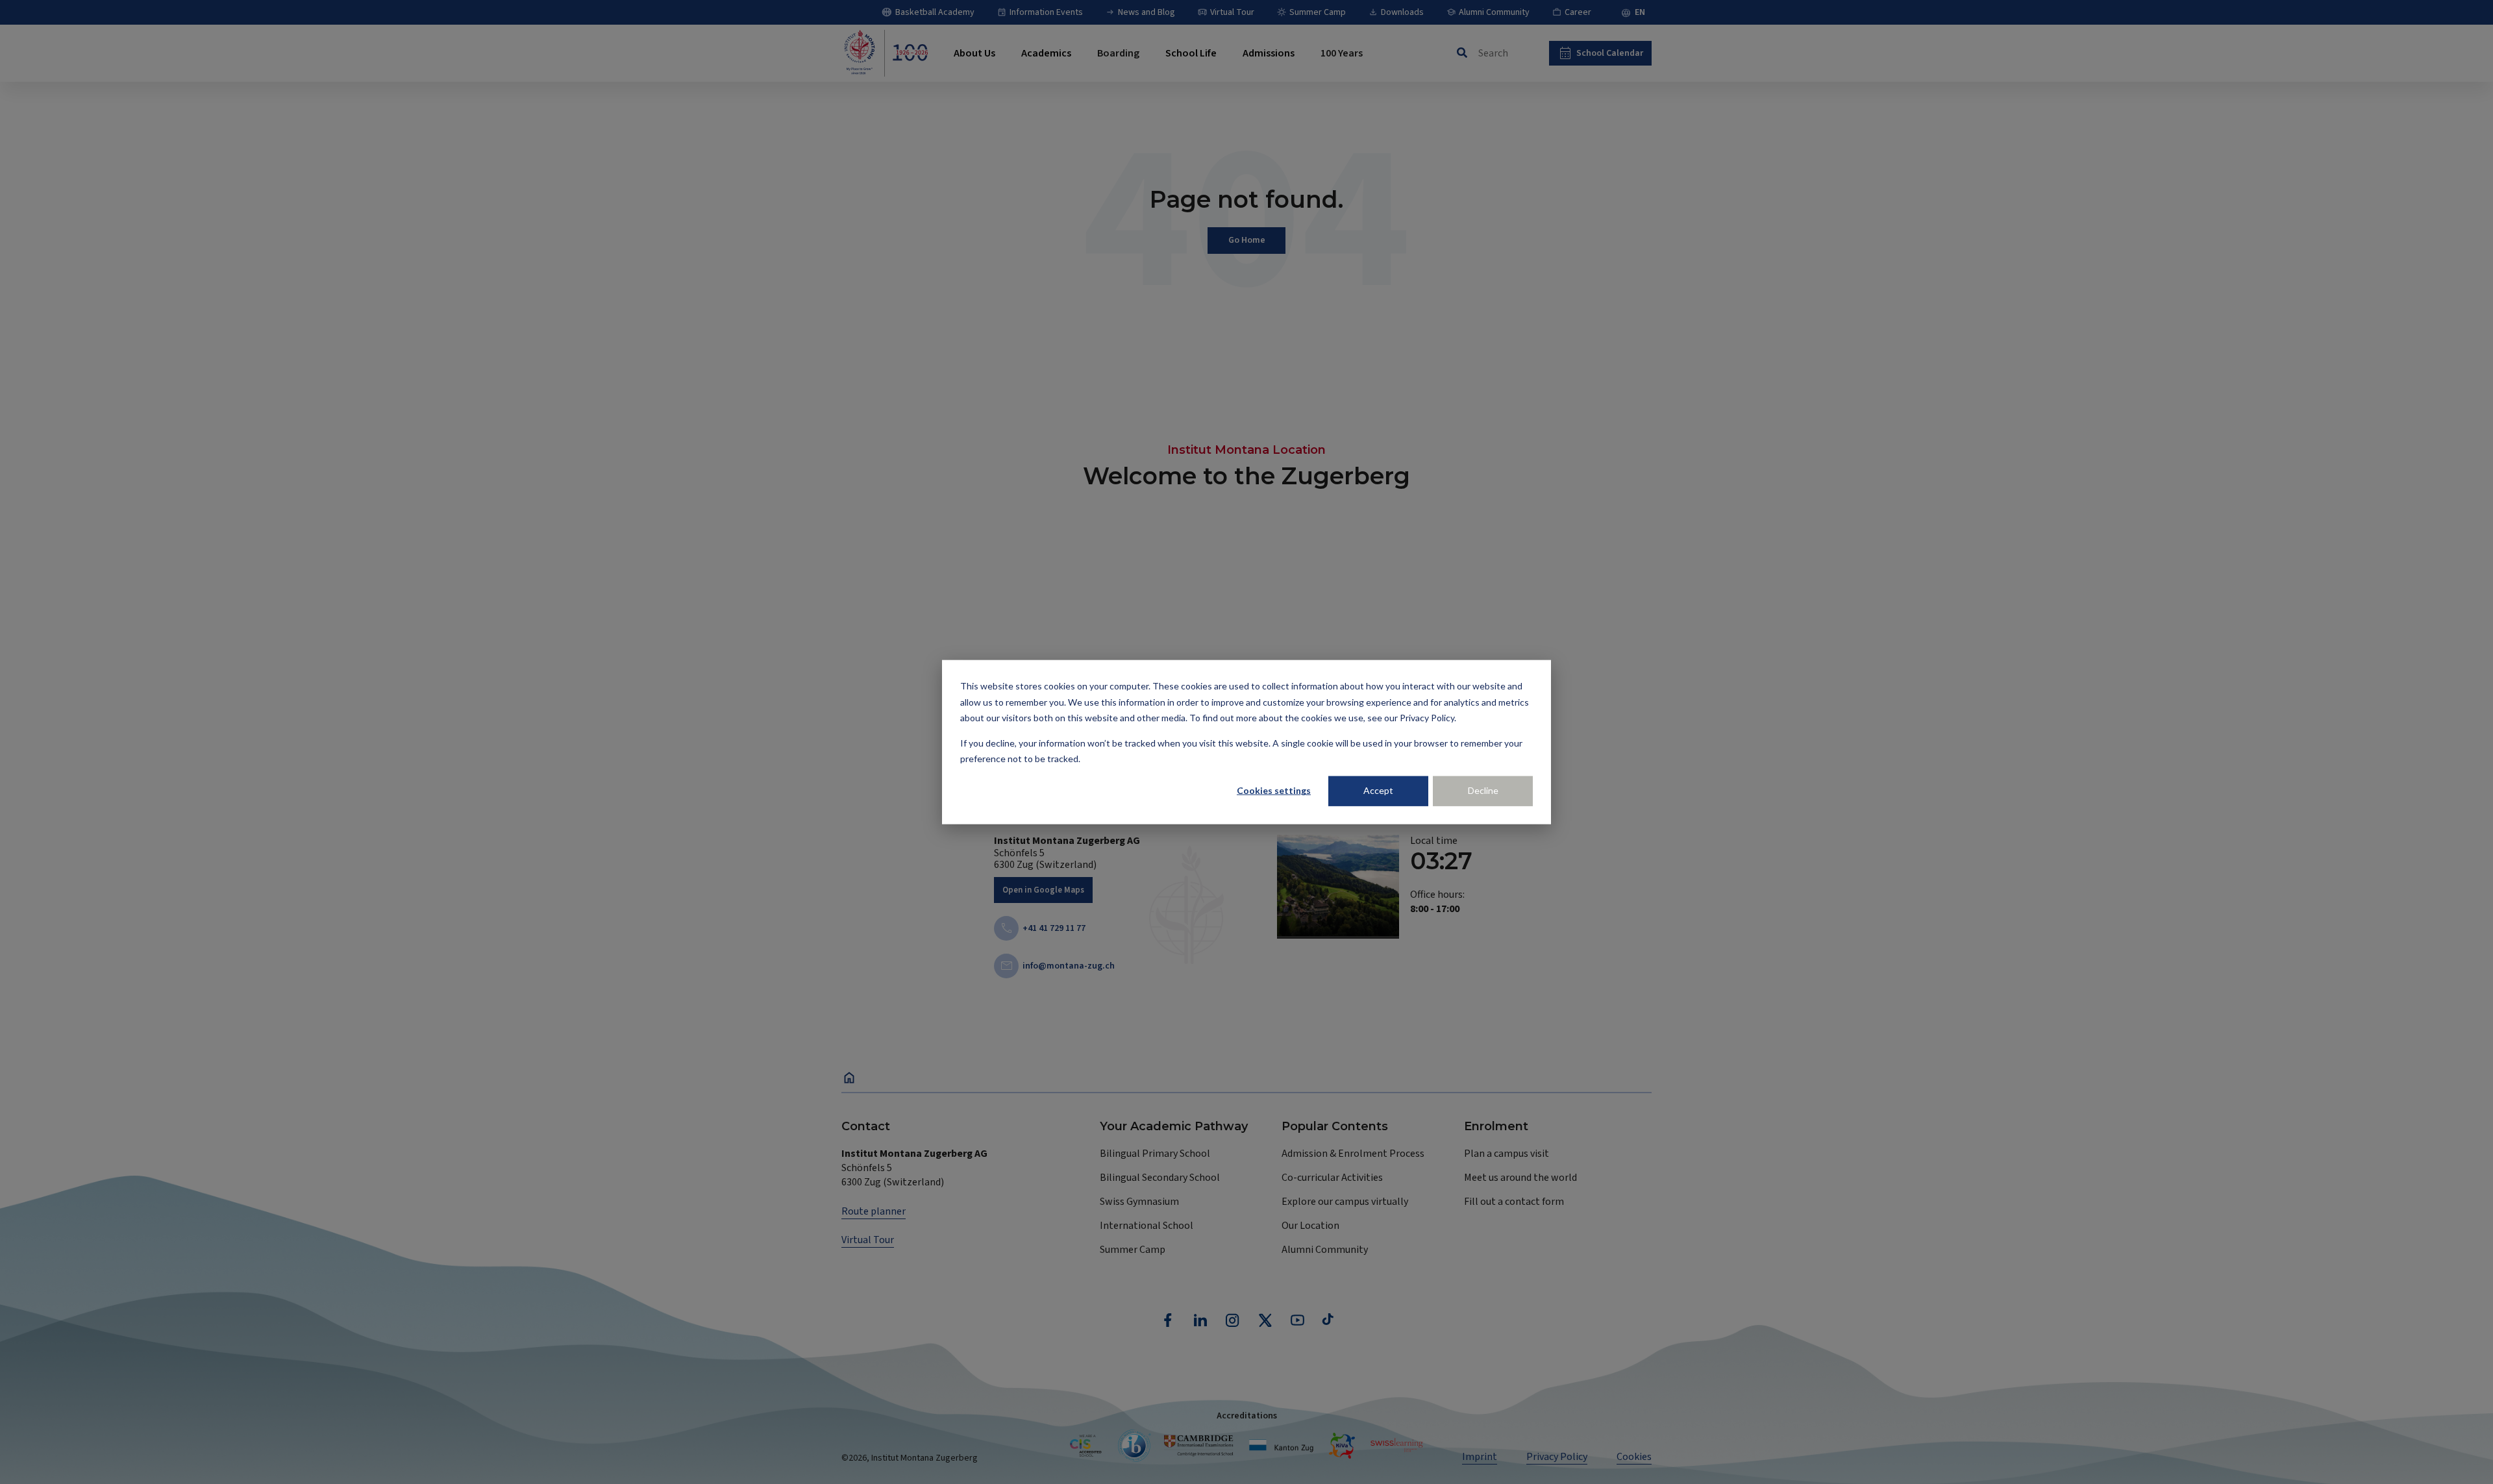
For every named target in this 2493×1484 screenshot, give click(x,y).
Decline (1483, 790)
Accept (1378, 790)
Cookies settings (1274, 790)
